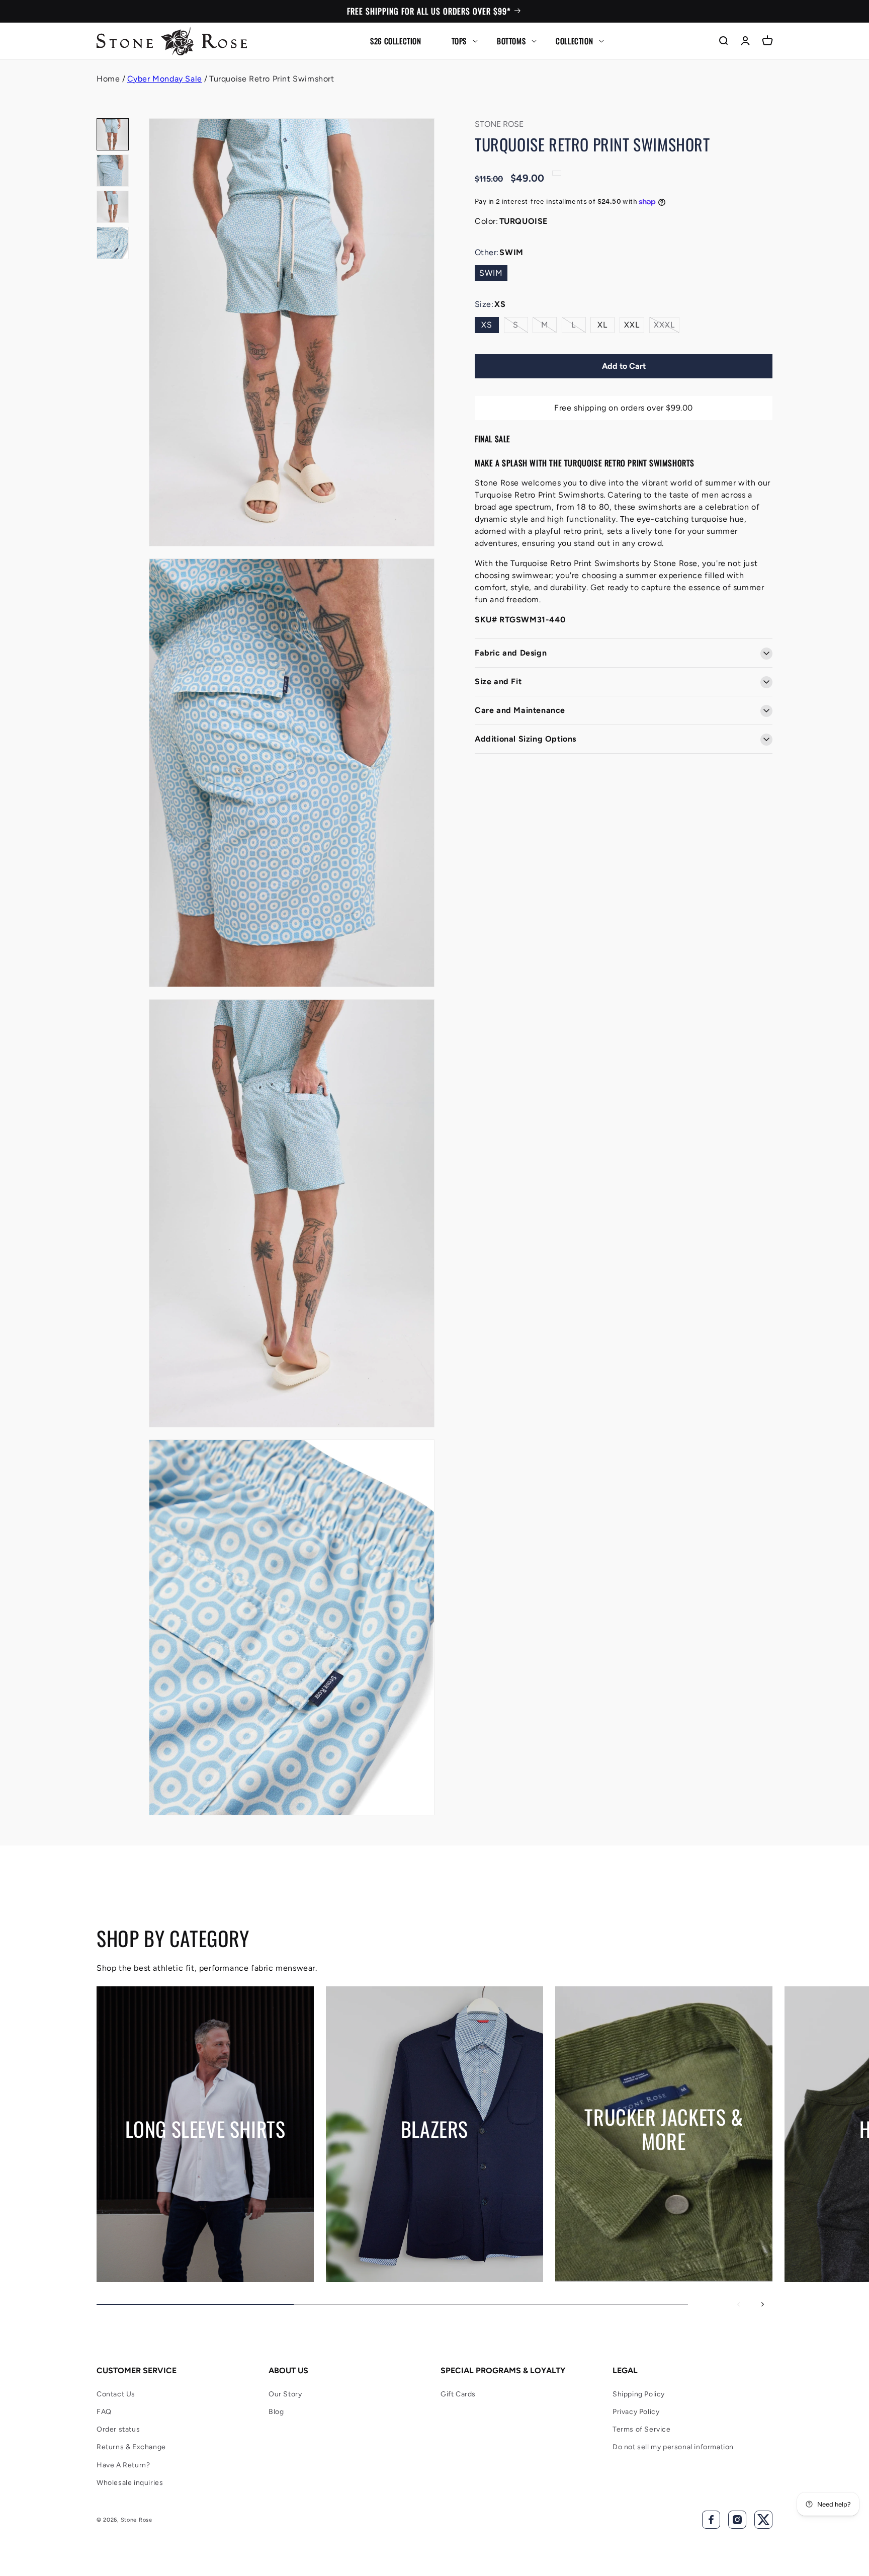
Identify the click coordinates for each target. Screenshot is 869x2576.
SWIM (491, 273)
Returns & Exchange (131, 2447)
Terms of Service (642, 2429)
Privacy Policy (636, 2412)
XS (487, 325)
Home (108, 79)
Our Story (285, 2394)
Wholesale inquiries (130, 2483)
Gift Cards (458, 2394)
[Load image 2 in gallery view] (113, 171)
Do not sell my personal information (673, 2447)
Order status (118, 2429)
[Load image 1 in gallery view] (113, 134)
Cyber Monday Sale (165, 79)
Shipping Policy (639, 2394)
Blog (276, 2412)
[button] (459, 41)
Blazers (434, 2129)
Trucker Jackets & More (664, 2129)
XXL (632, 325)
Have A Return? (123, 2465)
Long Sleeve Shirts (205, 2129)
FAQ (104, 2412)
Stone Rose (137, 2520)
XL (602, 325)
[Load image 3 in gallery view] (113, 207)
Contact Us (116, 2394)
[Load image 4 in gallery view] (113, 243)
